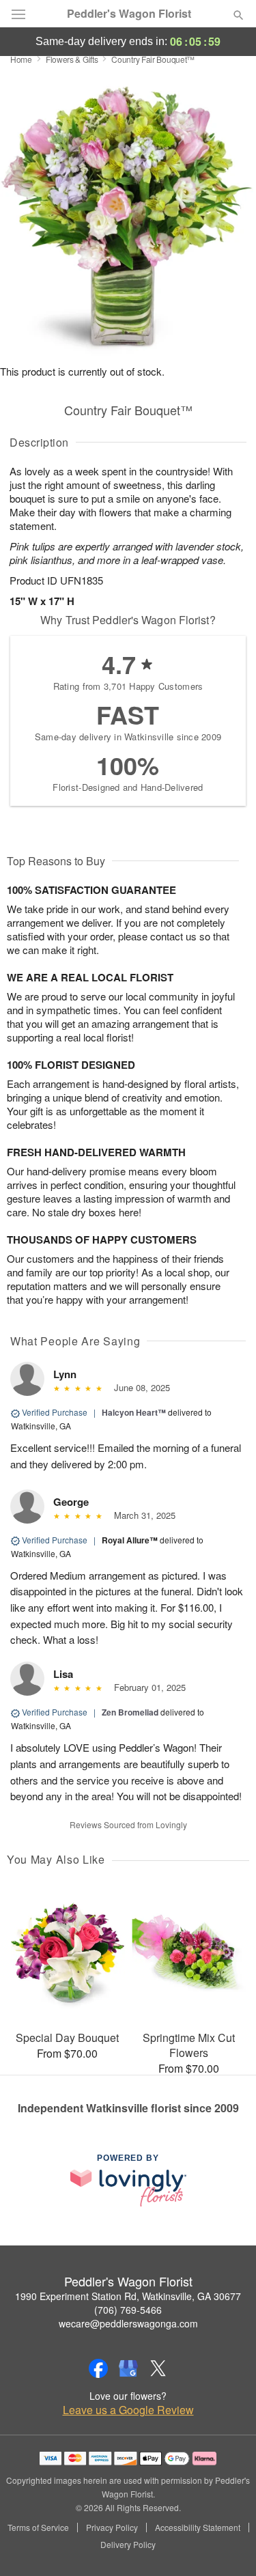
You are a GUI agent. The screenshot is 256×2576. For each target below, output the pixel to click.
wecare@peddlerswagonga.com (128, 2323)
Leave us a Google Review (128, 2410)
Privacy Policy (112, 2528)
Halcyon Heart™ (134, 1412)
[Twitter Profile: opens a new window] (158, 2368)
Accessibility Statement (198, 2528)
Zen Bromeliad (130, 1712)
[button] (227, 2545)
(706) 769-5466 (128, 2310)
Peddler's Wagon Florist (129, 14)
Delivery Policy (128, 2545)
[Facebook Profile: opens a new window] (98, 2368)
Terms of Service (38, 2528)
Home (21, 59)
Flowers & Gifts (72, 59)
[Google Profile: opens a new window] (128, 2368)
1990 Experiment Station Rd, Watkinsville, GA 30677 (128, 2296)
